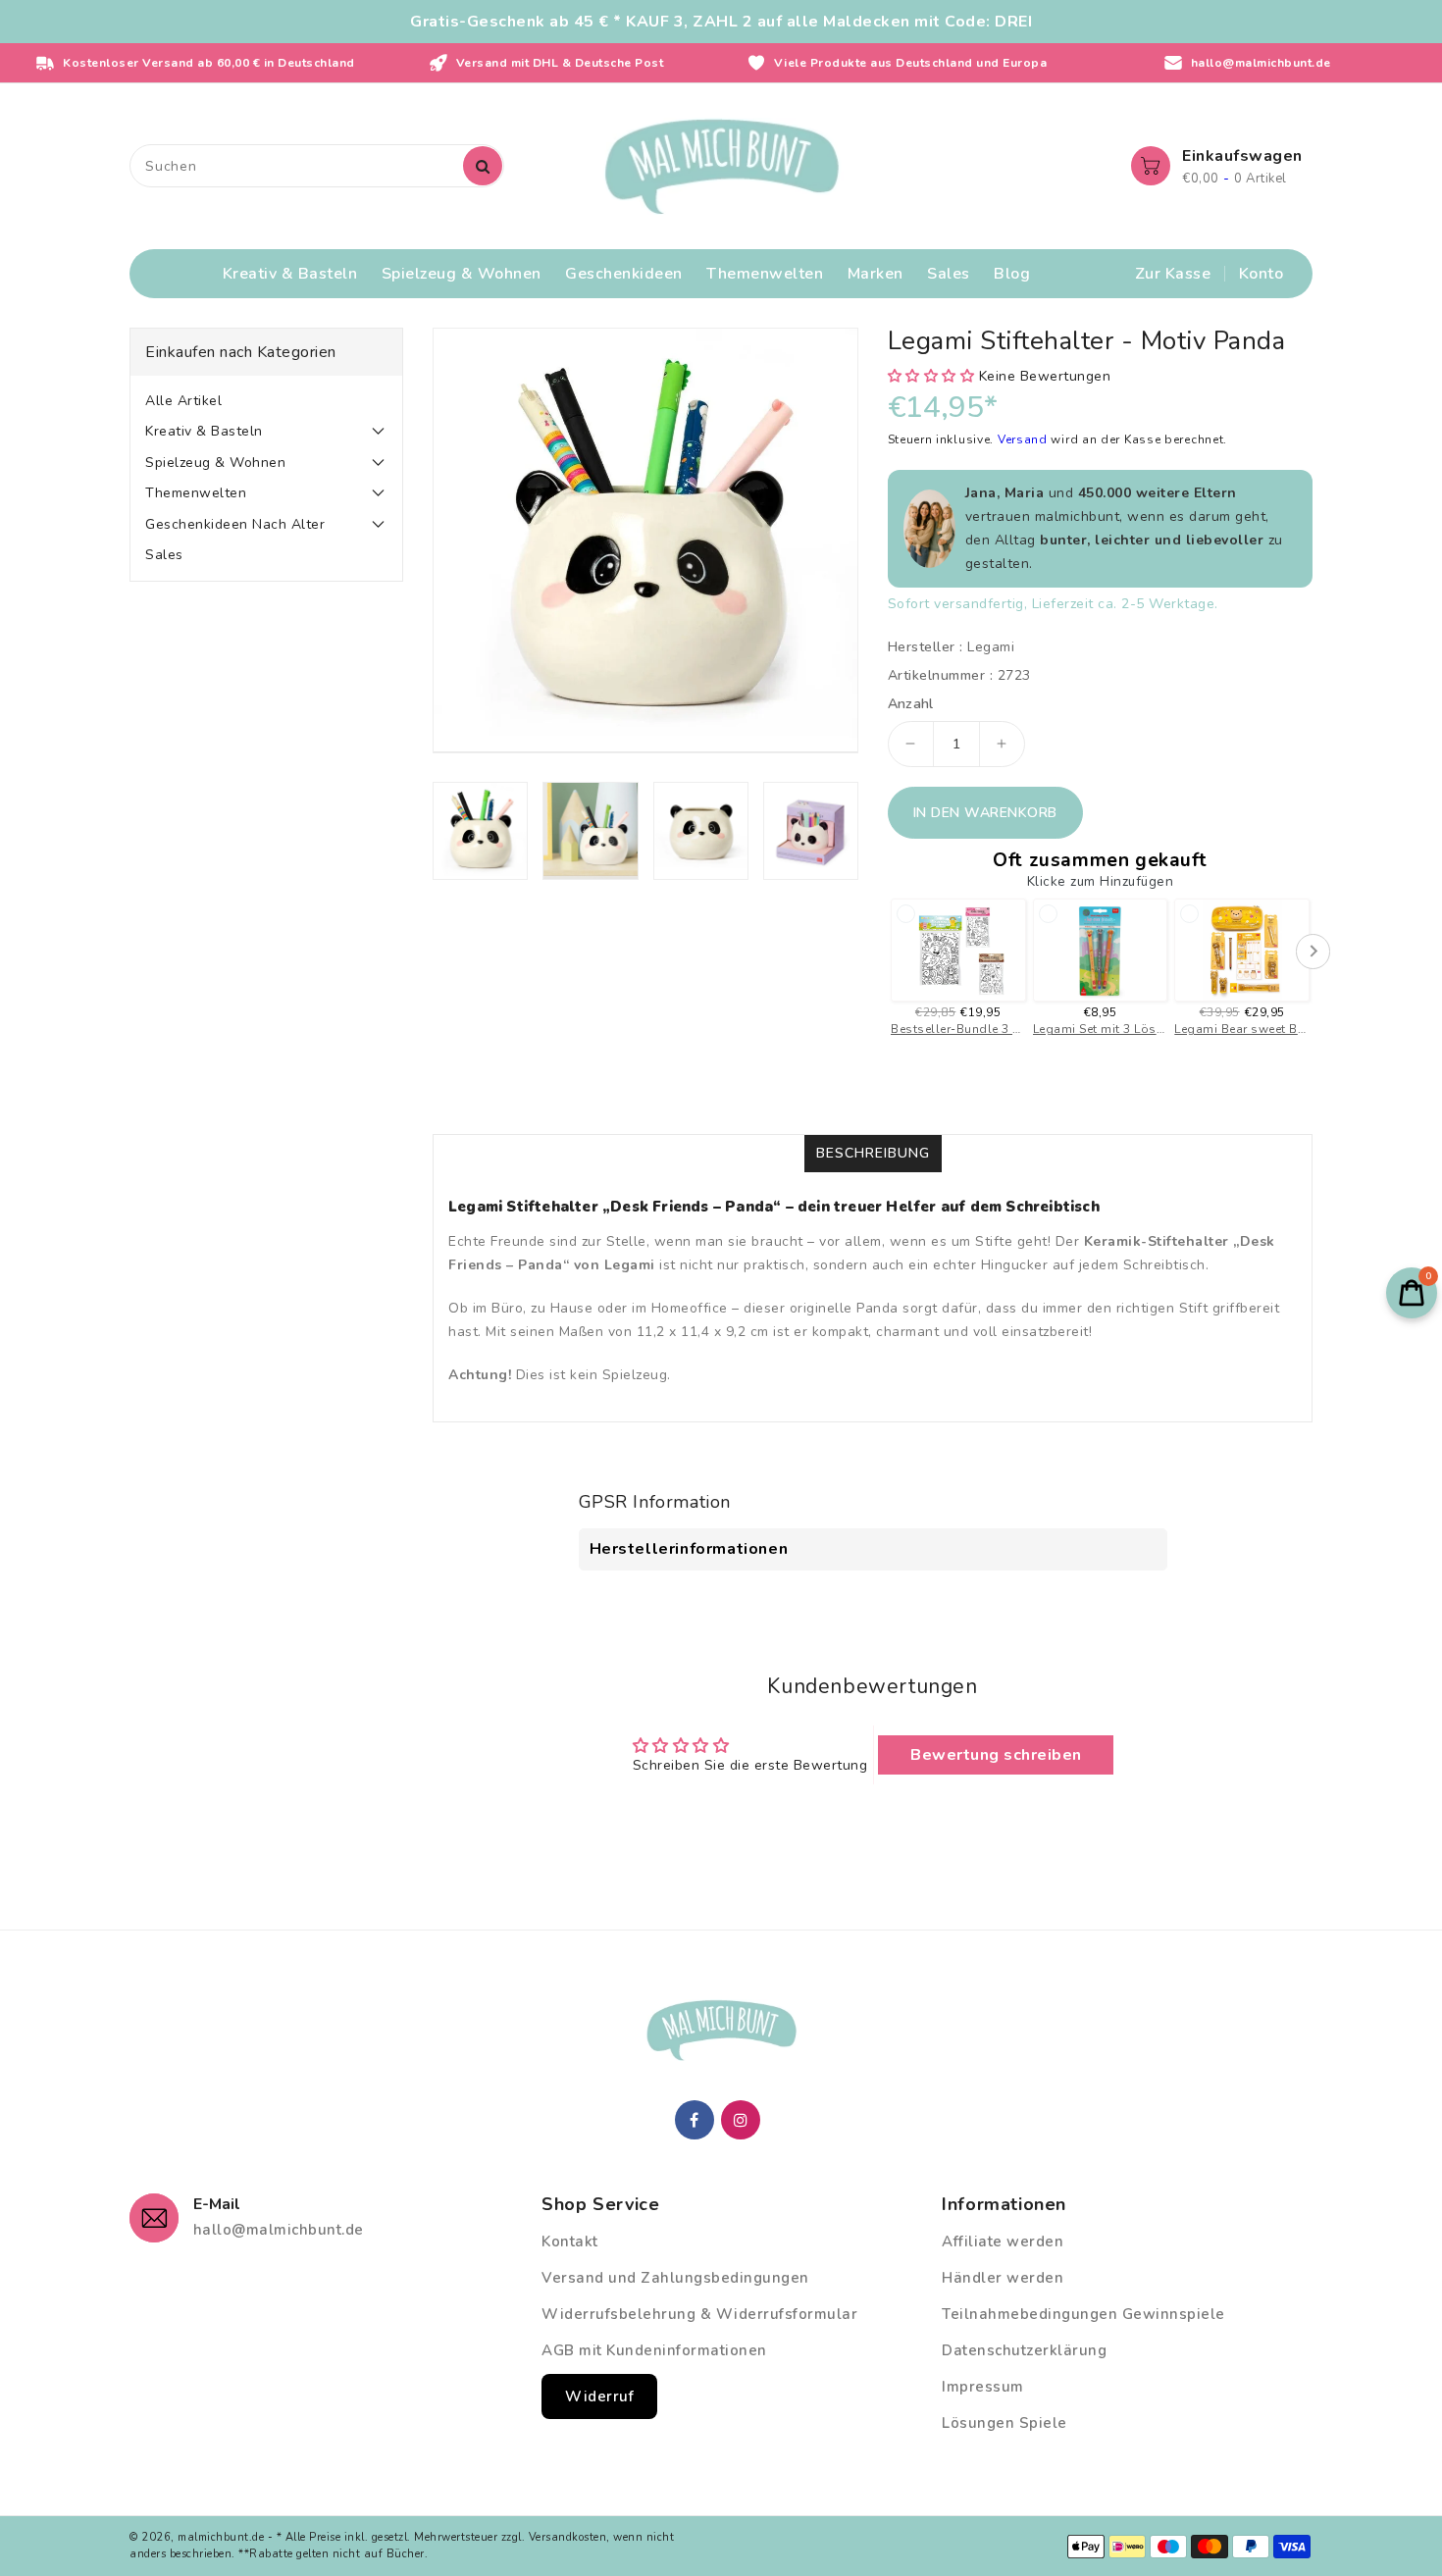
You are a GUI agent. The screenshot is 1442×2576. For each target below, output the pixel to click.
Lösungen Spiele (1004, 2423)
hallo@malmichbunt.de (279, 2230)
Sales (164, 555)
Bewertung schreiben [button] (996, 1755)
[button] (933, 376)
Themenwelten (196, 493)
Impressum (983, 2387)
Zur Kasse (1173, 274)
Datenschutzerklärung (1024, 2350)
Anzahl (911, 704)
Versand (1025, 439)
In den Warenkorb (985, 813)
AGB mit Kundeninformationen (654, 2350)
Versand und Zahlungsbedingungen (675, 2278)
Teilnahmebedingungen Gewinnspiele (1083, 2314)
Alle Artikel (183, 401)
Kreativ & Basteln (204, 431)
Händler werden (1003, 2278)
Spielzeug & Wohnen (215, 463)
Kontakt (570, 2241)
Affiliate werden (1003, 2241)
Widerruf (599, 2396)
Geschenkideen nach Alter (235, 524)
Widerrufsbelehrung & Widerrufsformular (699, 2314)
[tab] (266, 401)
